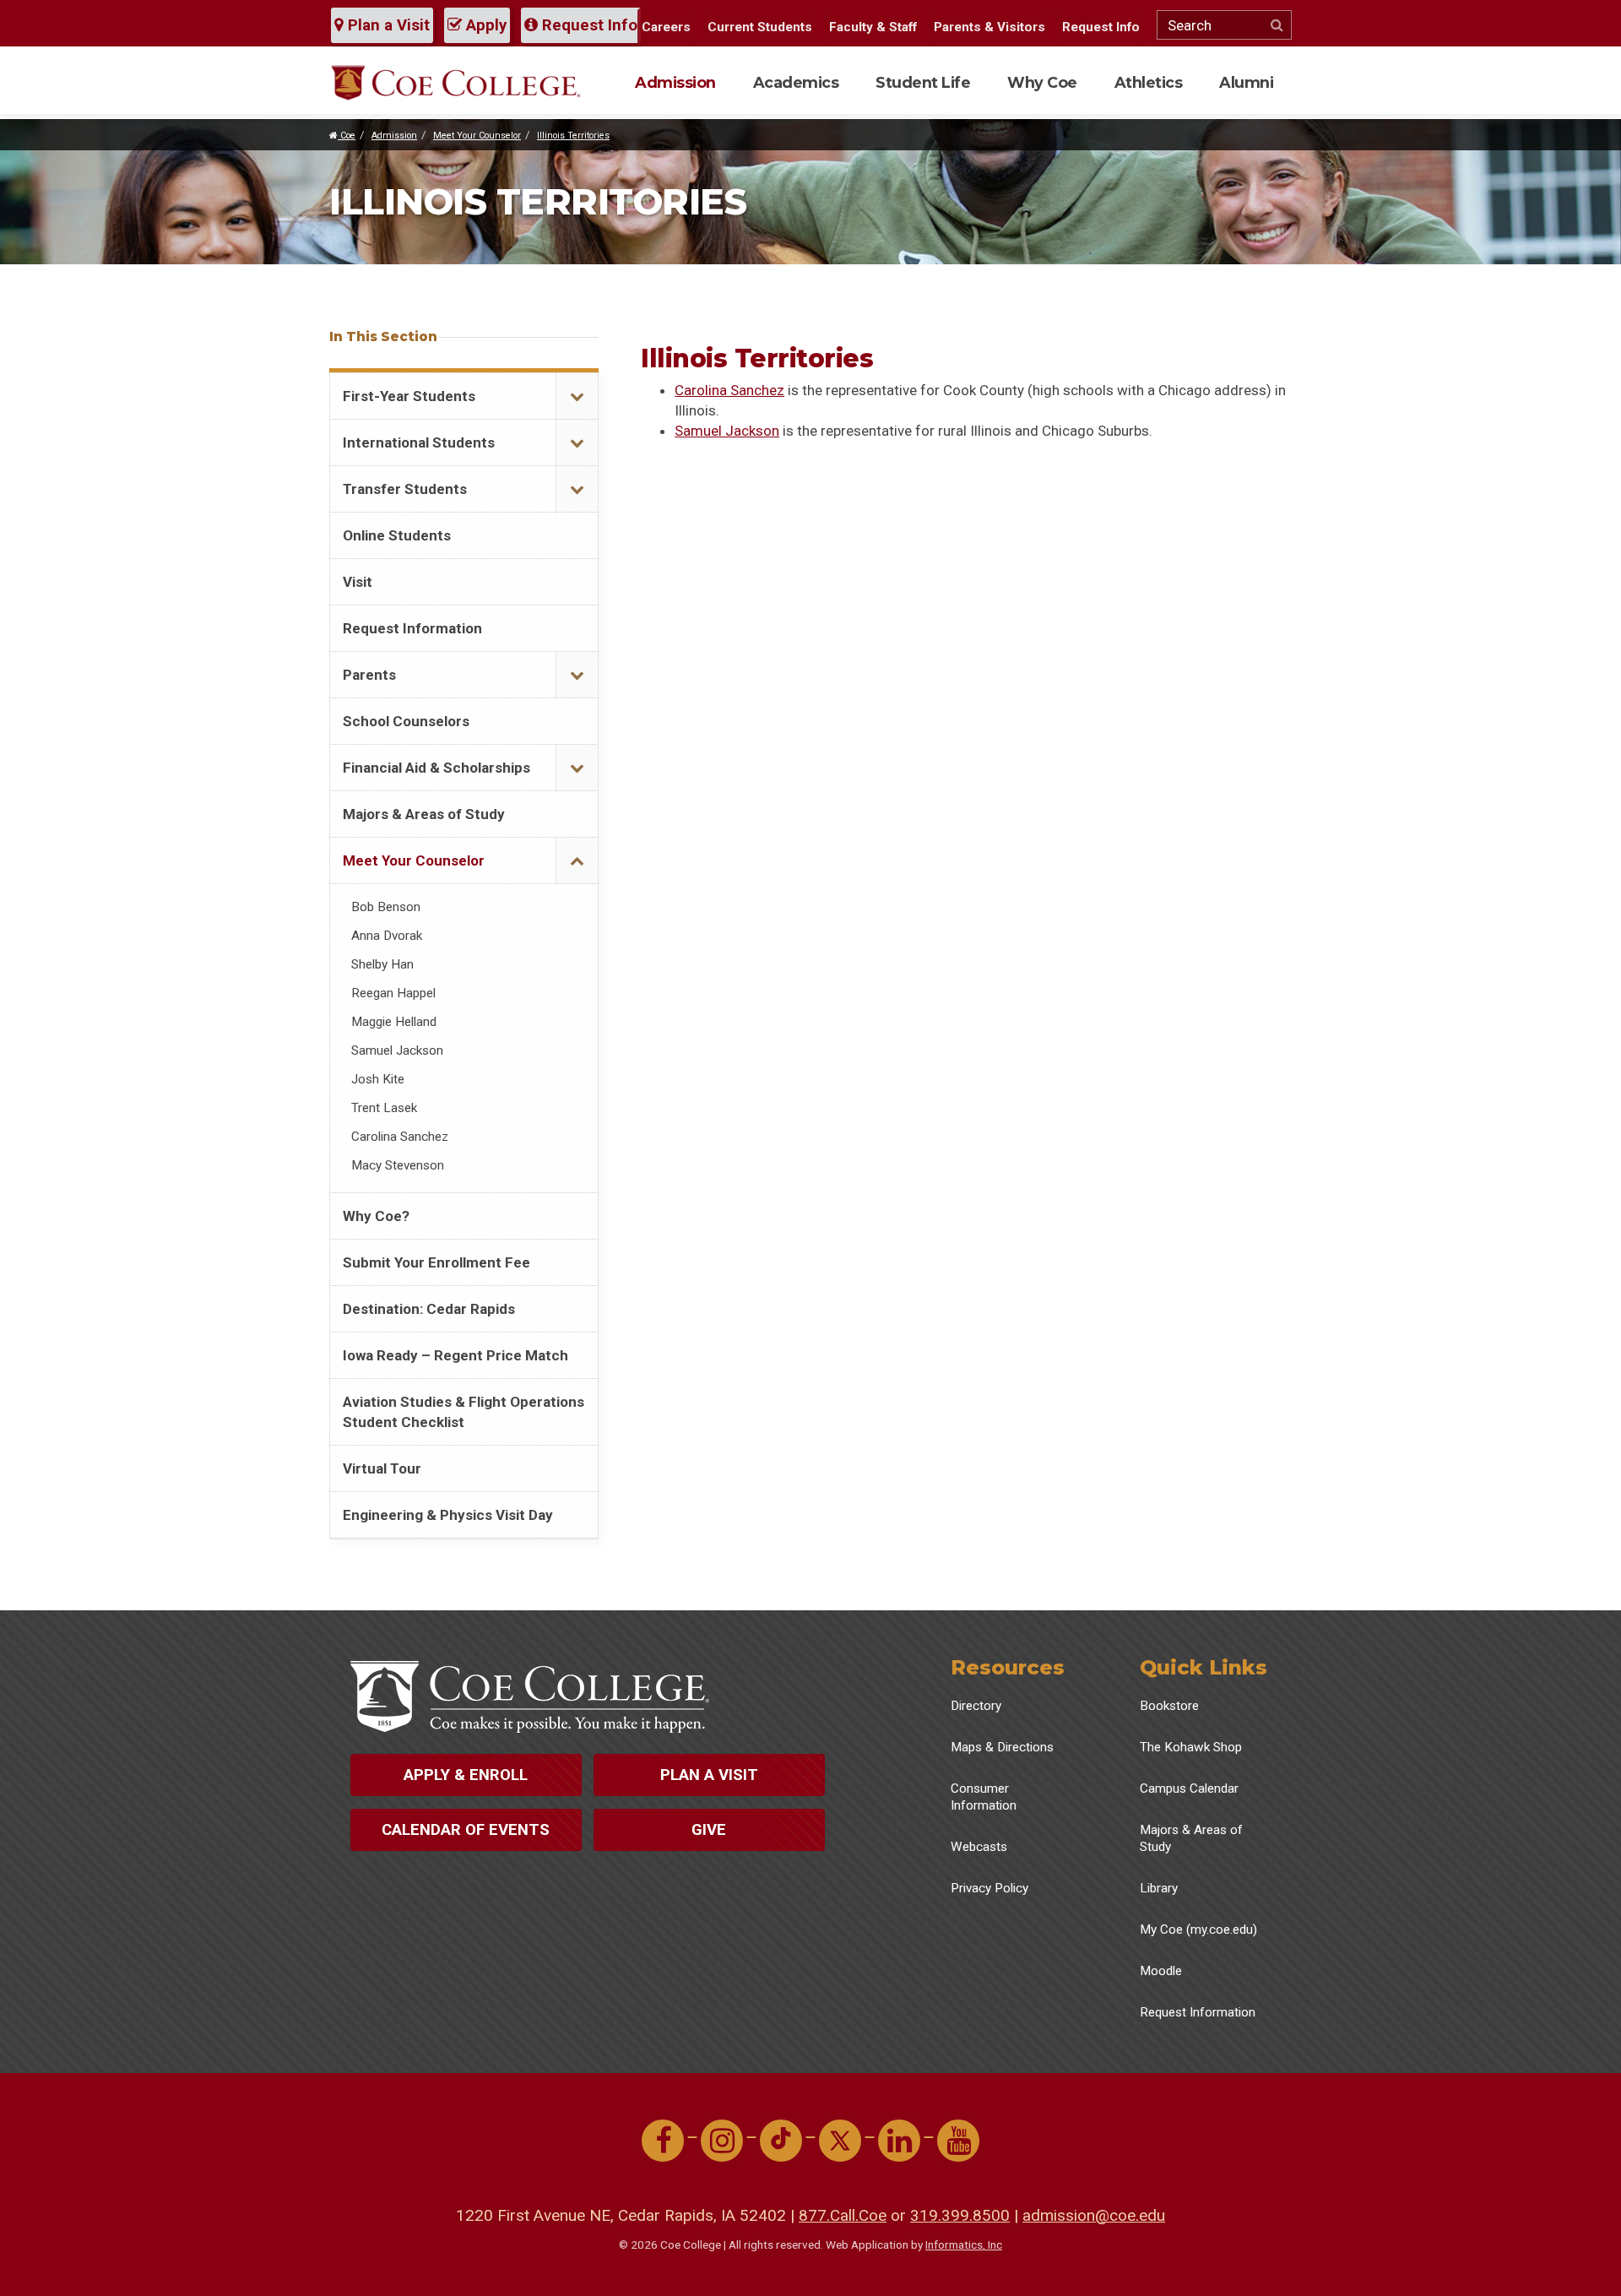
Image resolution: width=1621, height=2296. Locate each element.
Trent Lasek (384, 1108)
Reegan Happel (393, 993)
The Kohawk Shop (1191, 1747)
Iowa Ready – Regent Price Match (455, 1355)
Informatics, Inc (964, 2244)
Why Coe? (376, 1216)
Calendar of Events (466, 1830)
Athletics (1149, 82)
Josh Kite (378, 1079)
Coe (347, 136)
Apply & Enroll (466, 1775)
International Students (419, 442)
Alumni (1246, 82)
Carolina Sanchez (729, 390)
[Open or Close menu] (577, 396)
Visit (358, 582)
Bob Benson (386, 907)
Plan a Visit (387, 25)
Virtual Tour (382, 1468)
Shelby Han (382, 964)
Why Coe (1042, 82)
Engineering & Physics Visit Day (448, 1515)
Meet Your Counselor (477, 136)
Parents (369, 675)
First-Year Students (409, 396)
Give (709, 1830)
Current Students (760, 27)
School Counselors (406, 721)
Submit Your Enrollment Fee (436, 1262)
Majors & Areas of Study (424, 814)
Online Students (397, 535)
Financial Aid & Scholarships (436, 768)
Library (1159, 1888)
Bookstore (1169, 1706)
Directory (976, 1706)
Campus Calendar (1189, 1788)
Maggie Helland (394, 1022)
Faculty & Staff (873, 27)
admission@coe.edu (1094, 2215)
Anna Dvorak (387, 936)
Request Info (588, 25)
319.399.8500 (960, 2215)
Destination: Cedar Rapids (429, 1309)
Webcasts (979, 1847)
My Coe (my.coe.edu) (1198, 1930)
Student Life (923, 82)
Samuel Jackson (727, 431)
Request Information (412, 628)
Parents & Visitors (989, 27)
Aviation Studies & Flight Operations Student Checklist (464, 1412)
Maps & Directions (1002, 1747)
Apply (484, 25)
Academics (796, 82)
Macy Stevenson (398, 1165)
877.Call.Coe (843, 2215)
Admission (675, 82)
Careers (666, 27)
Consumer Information (984, 1797)
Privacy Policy (989, 1888)
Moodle (1161, 1971)
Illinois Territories (573, 136)
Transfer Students (405, 489)
